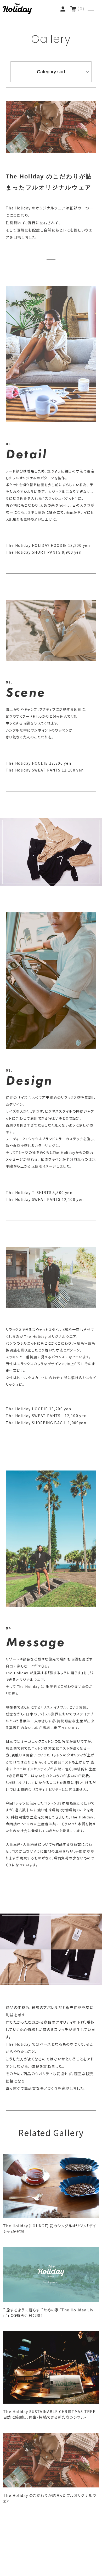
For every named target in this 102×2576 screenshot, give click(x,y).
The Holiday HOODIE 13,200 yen (39, 763)
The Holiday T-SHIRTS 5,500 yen (39, 1192)
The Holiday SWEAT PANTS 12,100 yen (45, 770)
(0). (82, 9)
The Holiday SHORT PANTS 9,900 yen (44, 552)
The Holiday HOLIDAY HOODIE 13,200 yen (48, 545)
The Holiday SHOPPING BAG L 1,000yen (46, 1423)
